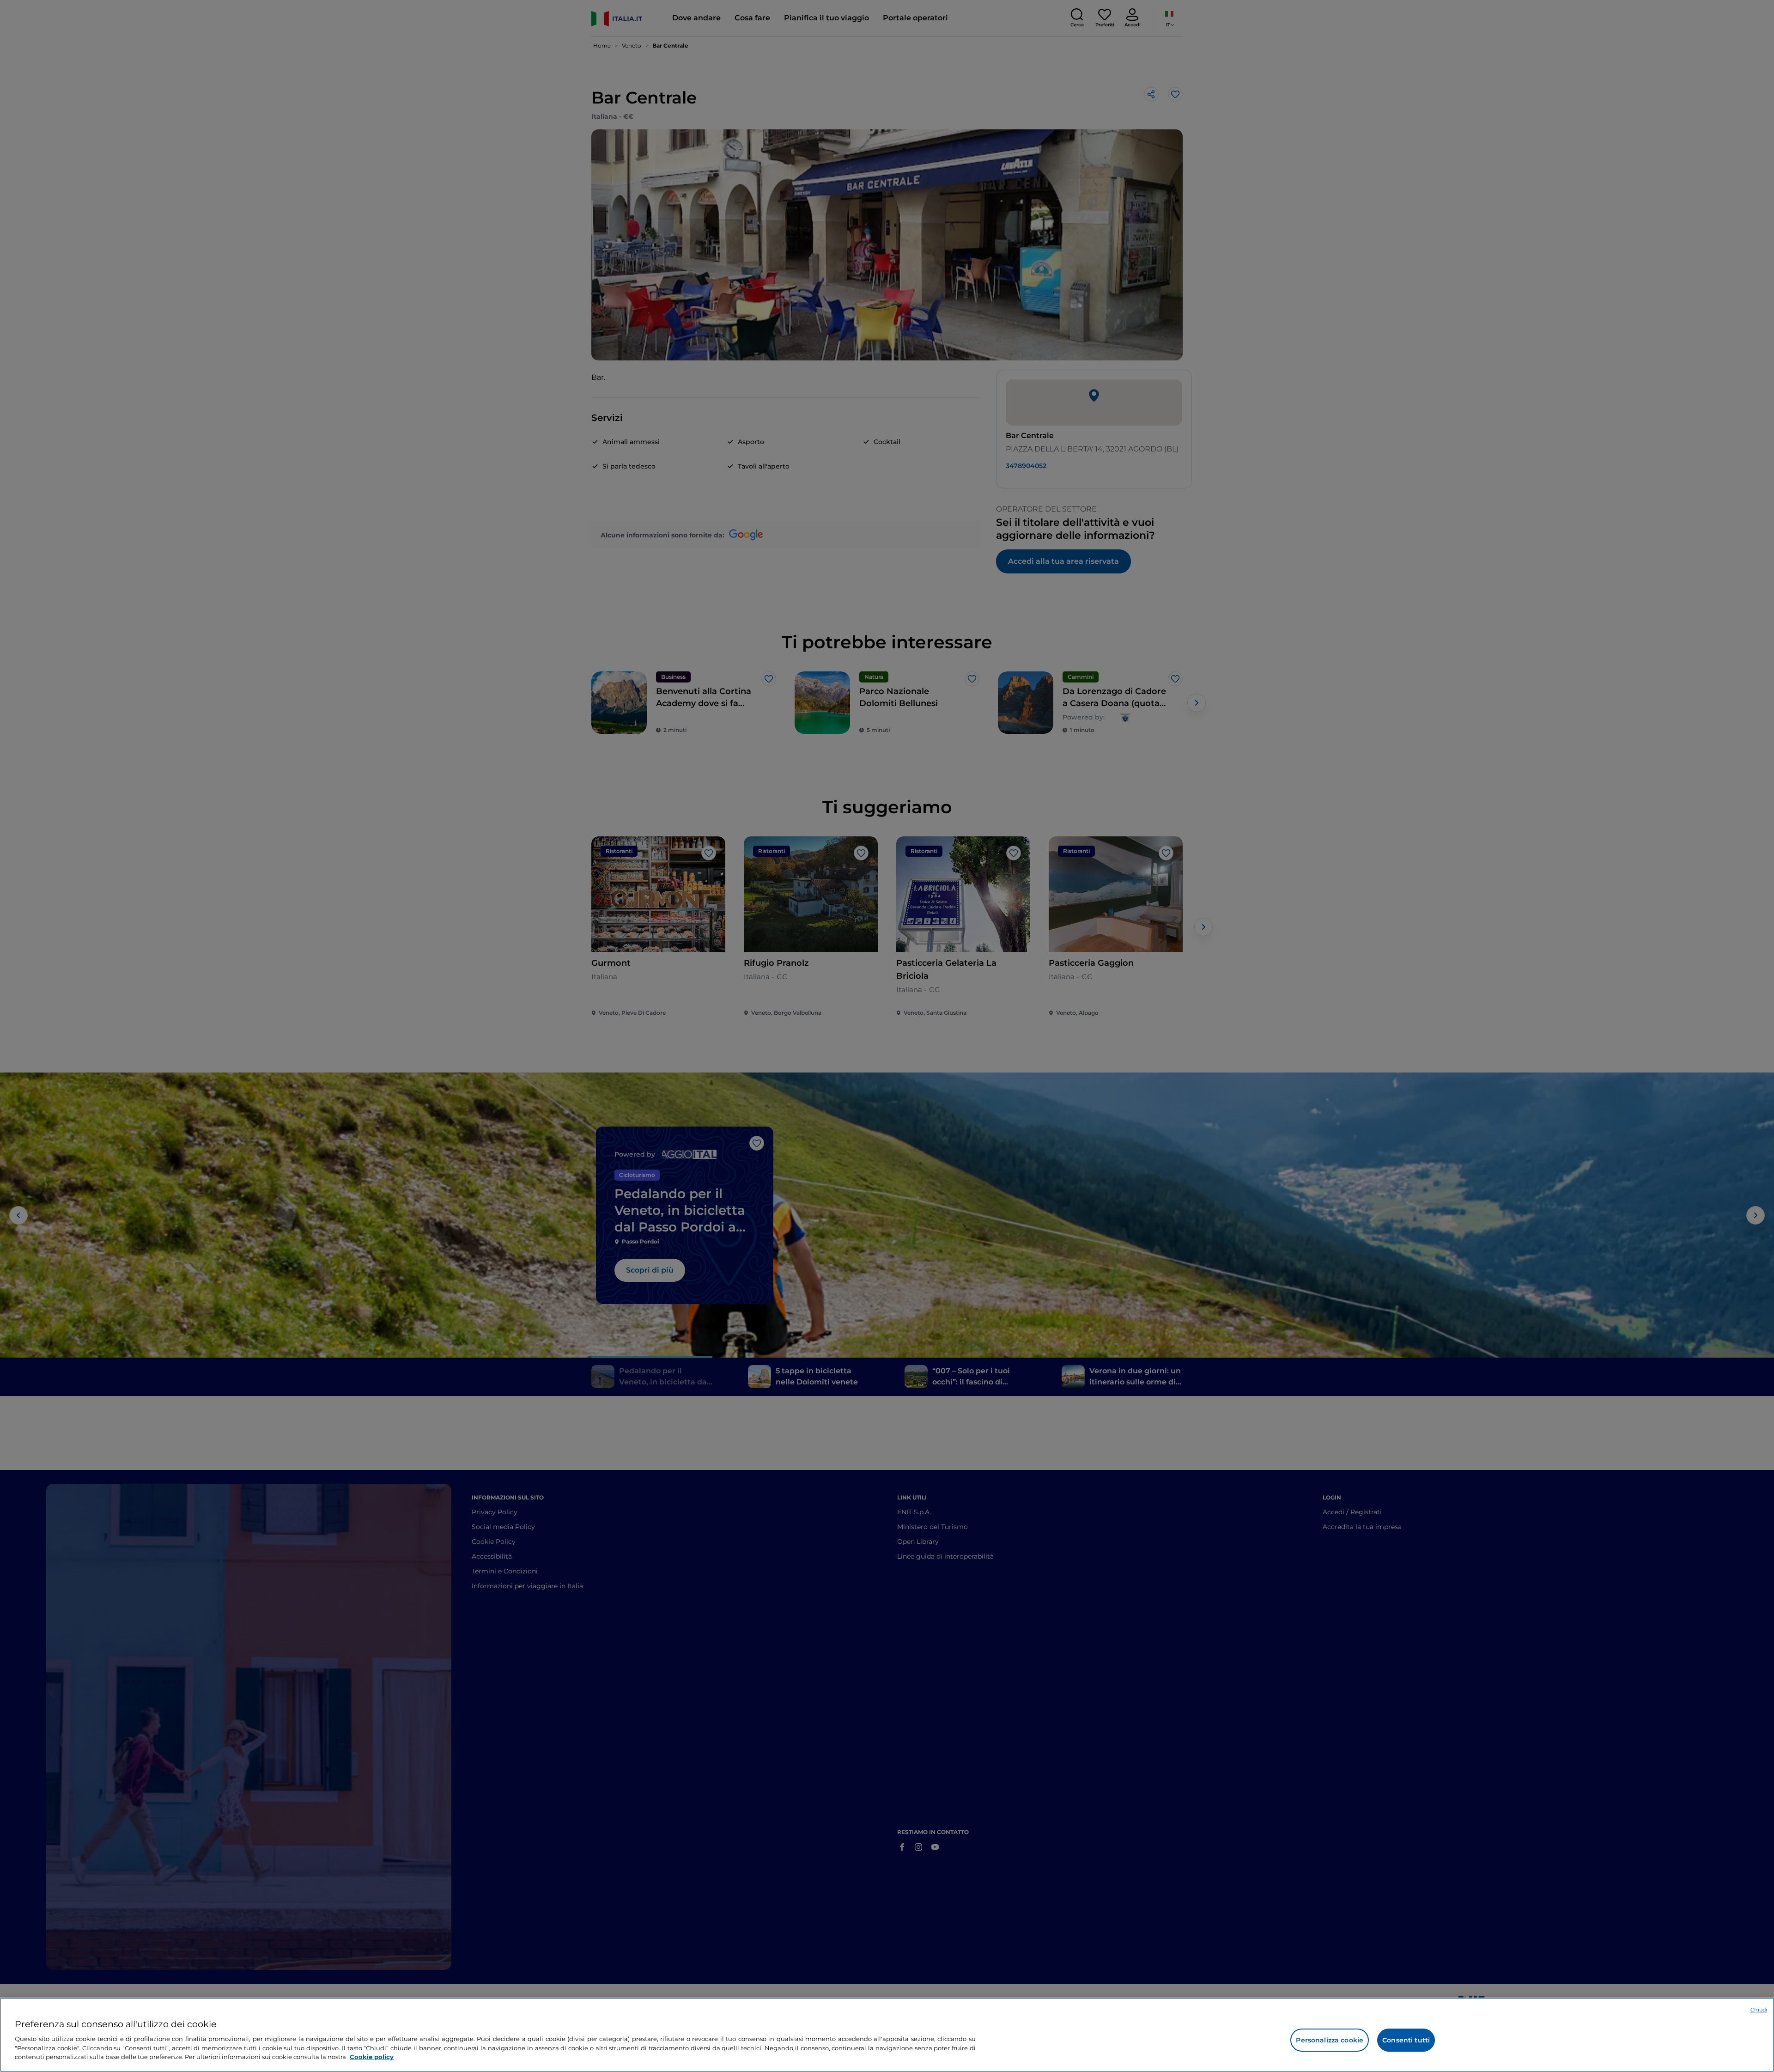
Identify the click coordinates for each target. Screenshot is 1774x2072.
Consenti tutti (1406, 2040)
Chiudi (1759, 2010)
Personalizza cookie (1330, 2040)
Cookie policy (372, 2056)
